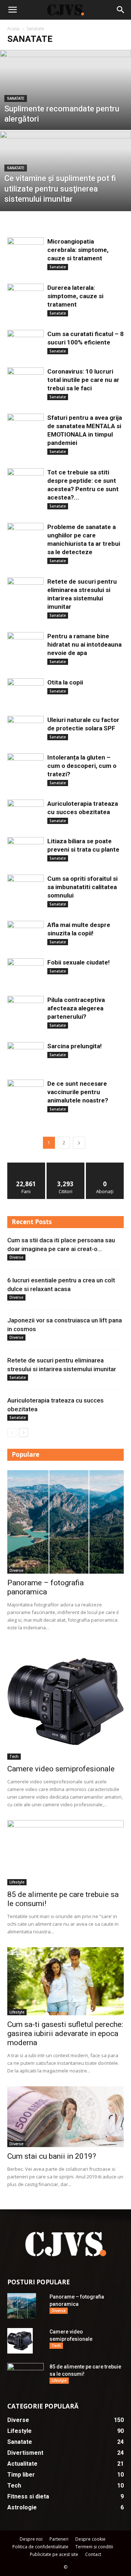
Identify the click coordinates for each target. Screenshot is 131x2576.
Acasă (13, 29)
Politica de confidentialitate (40, 2547)
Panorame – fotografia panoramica (45, 1587)
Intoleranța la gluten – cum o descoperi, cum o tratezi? (82, 766)
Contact (93, 2554)
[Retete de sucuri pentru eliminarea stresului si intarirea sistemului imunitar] (25, 591)
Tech (14, 1756)
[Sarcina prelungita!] (25, 1054)
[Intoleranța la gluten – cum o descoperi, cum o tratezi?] (25, 765)
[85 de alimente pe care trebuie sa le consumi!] (65, 1853)
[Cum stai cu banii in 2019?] (65, 2117)
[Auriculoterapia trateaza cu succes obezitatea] (25, 812)
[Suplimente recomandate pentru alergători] (65, 106)
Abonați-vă (105, 1165)
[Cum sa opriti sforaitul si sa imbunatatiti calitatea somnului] (25, 884)
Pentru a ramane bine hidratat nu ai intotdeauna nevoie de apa (84, 644)
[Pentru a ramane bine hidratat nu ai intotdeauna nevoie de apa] (25, 645)
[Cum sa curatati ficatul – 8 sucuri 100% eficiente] (25, 343)
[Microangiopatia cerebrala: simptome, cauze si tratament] (25, 251)
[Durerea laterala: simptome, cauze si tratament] (25, 297)
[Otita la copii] (25, 689)
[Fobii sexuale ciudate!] (25, 971)
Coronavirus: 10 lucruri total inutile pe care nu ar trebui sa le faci (83, 380)
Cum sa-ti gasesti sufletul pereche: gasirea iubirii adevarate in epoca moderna (65, 2033)
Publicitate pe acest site (54, 2554)
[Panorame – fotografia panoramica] (65, 1522)
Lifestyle (17, 1882)
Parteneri (59, 2539)
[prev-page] (12, 1433)
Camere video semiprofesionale (61, 1769)
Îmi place (26, 1165)
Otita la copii (65, 682)
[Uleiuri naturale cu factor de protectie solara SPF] (25, 726)
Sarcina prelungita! (75, 1046)
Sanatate (16, 98)
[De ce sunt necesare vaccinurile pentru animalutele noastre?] (25, 1092)
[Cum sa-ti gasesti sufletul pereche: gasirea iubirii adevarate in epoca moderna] (65, 1981)
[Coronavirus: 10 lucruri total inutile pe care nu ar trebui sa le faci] (25, 381)
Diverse (16, 1257)
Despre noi (31, 2539)
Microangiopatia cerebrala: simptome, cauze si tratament (78, 250)
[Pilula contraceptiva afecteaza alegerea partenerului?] (25, 1007)
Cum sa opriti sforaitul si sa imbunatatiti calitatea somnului (82, 887)
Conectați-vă (66, 1165)
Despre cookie (90, 2539)
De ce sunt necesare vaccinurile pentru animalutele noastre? (78, 1092)
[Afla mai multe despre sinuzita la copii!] (25, 933)
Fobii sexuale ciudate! (79, 962)
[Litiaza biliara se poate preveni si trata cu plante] (25, 849)
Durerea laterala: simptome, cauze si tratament (75, 296)
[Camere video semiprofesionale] (65, 1701)
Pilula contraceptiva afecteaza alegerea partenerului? (76, 1008)
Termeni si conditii (94, 2547)
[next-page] (79, 1143)
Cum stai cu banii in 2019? (52, 2156)
